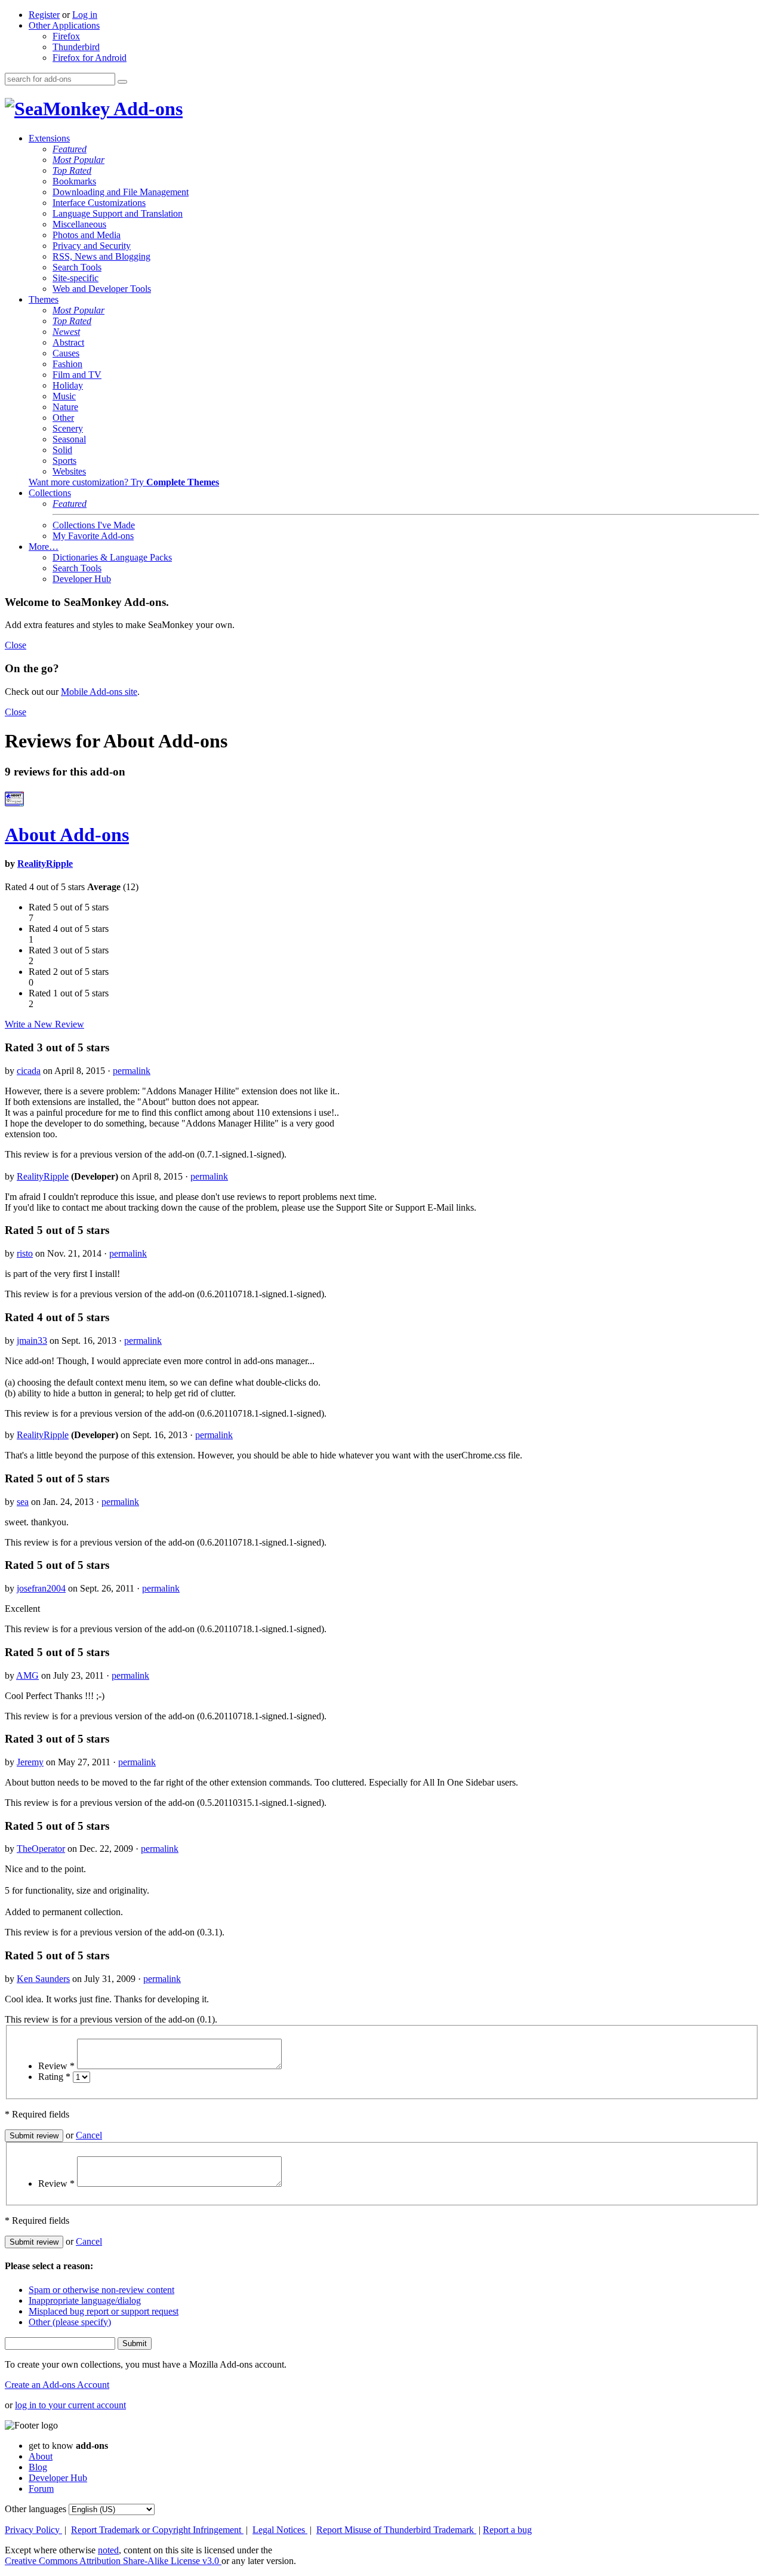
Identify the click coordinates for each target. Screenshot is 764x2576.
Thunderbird (76, 47)
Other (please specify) (70, 2322)
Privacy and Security (92, 246)
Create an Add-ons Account (57, 2385)
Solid (62, 450)
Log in (85, 15)
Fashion (67, 364)
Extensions (49, 138)
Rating (54, 2077)
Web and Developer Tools (102, 289)
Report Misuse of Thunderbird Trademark (396, 2530)
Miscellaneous (79, 224)
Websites (69, 471)
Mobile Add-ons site (99, 692)
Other (63, 418)
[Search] (122, 82)
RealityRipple (45, 864)
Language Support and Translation (118, 213)
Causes (66, 353)
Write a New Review (44, 1024)
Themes (44, 299)
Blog (38, 2467)
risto (25, 1253)
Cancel (89, 2135)
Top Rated (72, 170)
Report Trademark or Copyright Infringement (157, 2530)
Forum (41, 2489)
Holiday (68, 385)
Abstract (68, 342)
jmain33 (32, 1341)
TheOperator (41, 1849)
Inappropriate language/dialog (85, 2300)
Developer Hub (82, 579)
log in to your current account (70, 2405)
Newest (66, 332)
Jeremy (30, 1762)
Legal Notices (280, 2530)
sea (23, 1502)
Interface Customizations (99, 203)
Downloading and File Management (121, 192)
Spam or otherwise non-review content (101, 2290)
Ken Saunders (43, 1979)
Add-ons (146, 109)
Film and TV (77, 375)
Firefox (66, 36)
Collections (50, 493)
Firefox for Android (90, 58)
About (41, 2456)
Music (64, 396)
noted (108, 2550)
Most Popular (78, 160)
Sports (64, 461)
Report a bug (507, 2530)
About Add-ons (67, 835)
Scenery (68, 428)
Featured (70, 149)
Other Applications (64, 25)
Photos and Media (87, 235)
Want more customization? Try (124, 482)
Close (16, 645)
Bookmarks (74, 181)
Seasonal (69, 439)
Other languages (36, 2509)
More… (44, 547)
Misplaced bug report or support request (104, 2311)
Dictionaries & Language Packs (112, 557)
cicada (29, 1071)
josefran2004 (41, 1588)
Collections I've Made (94, 525)
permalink (132, 1071)
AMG (27, 1675)
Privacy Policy (33, 2530)
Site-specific (76, 278)
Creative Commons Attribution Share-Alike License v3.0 (113, 2561)
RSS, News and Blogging (101, 256)
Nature (65, 407)
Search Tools (77, 267)
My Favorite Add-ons (93, 536)
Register (44, 15)
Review (56, 2066)
